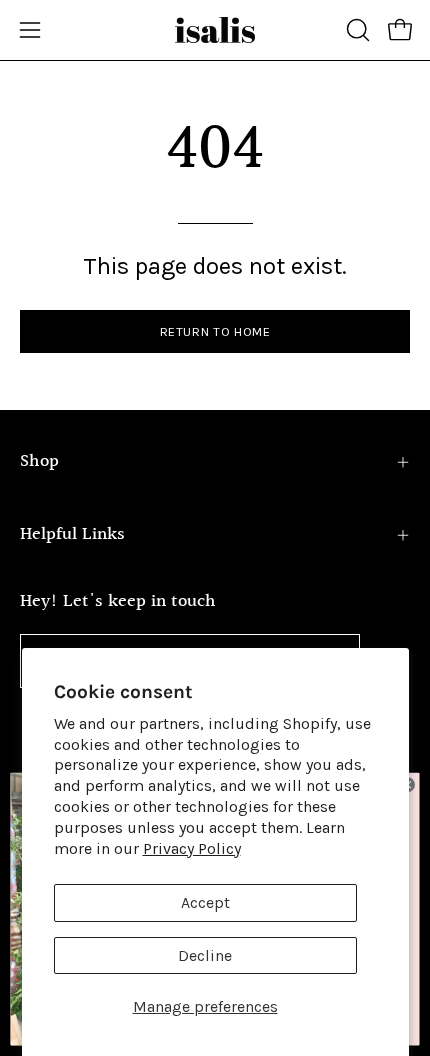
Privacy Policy (192, 848)
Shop (39, 461)
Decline (205, 955)
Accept (205, 902)
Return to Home (215, 331)
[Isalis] (215, 30)
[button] (356, 30)
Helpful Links (72, 534)
